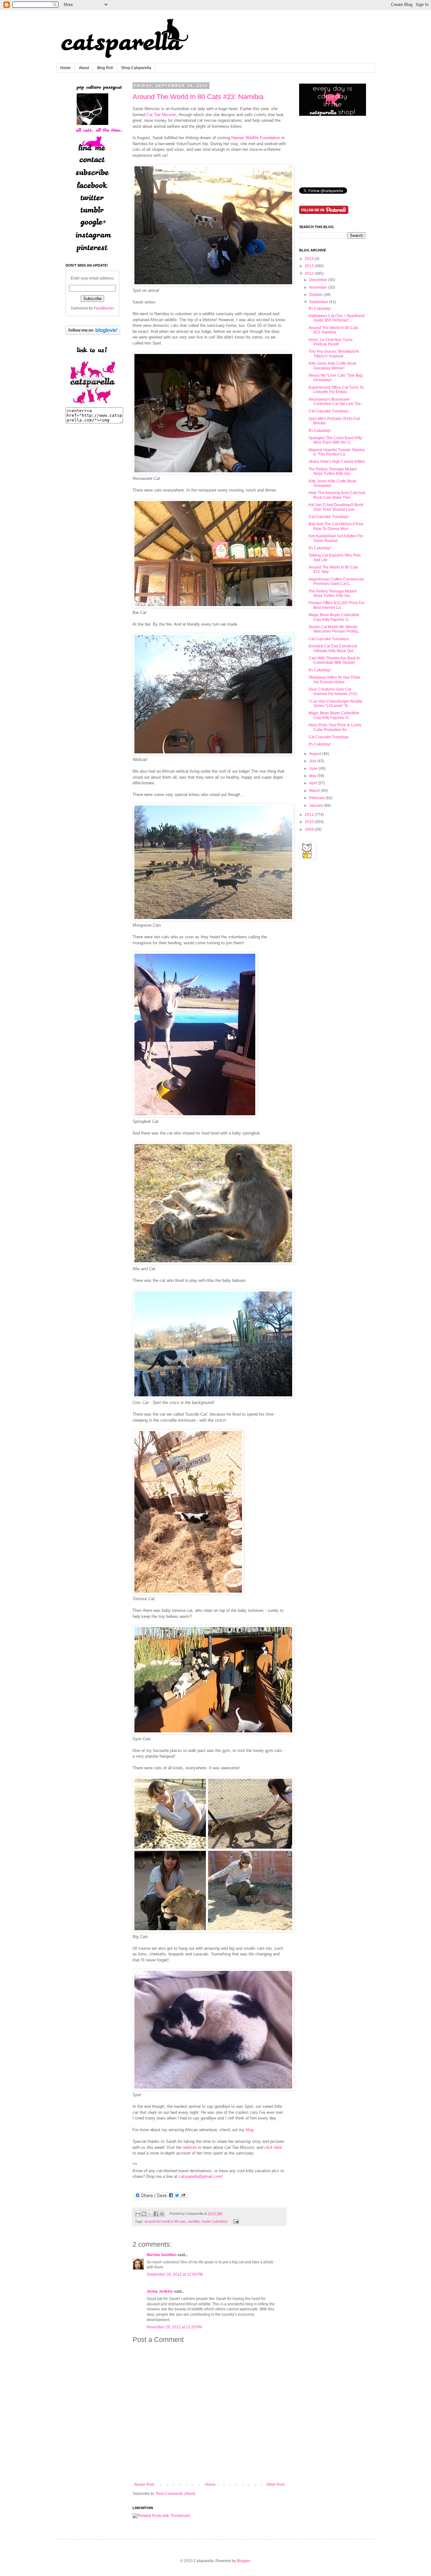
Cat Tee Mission (161, 115)
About (84, 68)
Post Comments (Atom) (176, 2494)
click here (273, 2147)
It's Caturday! (320, 309)
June (313, 769)
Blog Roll (105, 68)
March (315, 791)
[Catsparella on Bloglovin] (93, 333)
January (316, 805)
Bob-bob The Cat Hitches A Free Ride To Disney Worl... (336, 526)
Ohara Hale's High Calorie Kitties (337, 462)
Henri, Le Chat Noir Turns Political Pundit (331, 342)
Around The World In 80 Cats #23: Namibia (198, 97)
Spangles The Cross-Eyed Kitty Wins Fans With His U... (335, 440)
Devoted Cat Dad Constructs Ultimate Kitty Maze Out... (333, 648)
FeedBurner (104, 308)
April (313, 783)
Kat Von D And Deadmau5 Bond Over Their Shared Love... (336, 507)
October (316, 295)
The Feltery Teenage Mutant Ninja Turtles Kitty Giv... (333, 471)
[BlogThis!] (144, 2214)
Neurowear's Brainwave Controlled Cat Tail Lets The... (336, 402)
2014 (309, 259)
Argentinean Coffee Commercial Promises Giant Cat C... (336, 581)
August (315, 754)
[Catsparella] (92, 404)
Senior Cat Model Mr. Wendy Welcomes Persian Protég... (335, 629)
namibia (194, 2221)
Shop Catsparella (136, 68)
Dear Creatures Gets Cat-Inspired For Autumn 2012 (333, 692)
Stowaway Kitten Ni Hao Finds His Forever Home (334, 680)
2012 (309, 274)
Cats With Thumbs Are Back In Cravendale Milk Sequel (334, 660)
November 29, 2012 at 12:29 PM (174, 2327)
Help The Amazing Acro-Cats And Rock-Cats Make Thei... (337, 495)
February (317, 798)
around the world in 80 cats (165, 2221)
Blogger (244, 2561)
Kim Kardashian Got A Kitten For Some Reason (336, 538)
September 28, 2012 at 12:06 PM (175, 2274)
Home (65, 68)
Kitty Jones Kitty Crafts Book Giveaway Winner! (332, 366)
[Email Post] (235, 2221)
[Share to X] (150, 2214)
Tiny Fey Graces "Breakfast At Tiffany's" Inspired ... (334, 354)
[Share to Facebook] (156, 2214)
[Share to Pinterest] (162, 2214)
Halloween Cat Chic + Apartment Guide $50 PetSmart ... (337, 318)
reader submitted (214, 2221)
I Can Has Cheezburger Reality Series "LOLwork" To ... (335, 704)
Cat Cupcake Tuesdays (329, 411)
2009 (309, 829)
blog (250, 2130)
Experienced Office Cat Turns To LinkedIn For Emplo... (336, 390)
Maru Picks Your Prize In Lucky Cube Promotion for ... (335, 727)
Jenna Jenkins (160, 2291)
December (318, 280)
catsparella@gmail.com (200, 2176)
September (319, 302)
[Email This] (138, 2214)
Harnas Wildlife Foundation (256, 138)
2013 (309, 266)
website (190, 2147)
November (318, 287)
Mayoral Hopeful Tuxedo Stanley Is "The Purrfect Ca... (337, 452)
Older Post (275, 2485)
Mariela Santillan (162, 2255)
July (313, 761)
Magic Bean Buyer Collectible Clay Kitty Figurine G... (334, 617)
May (313, 776)
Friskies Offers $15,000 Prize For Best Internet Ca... (337, 605)
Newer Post (144, 2485)
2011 (309, 815)
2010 (309, 822)
